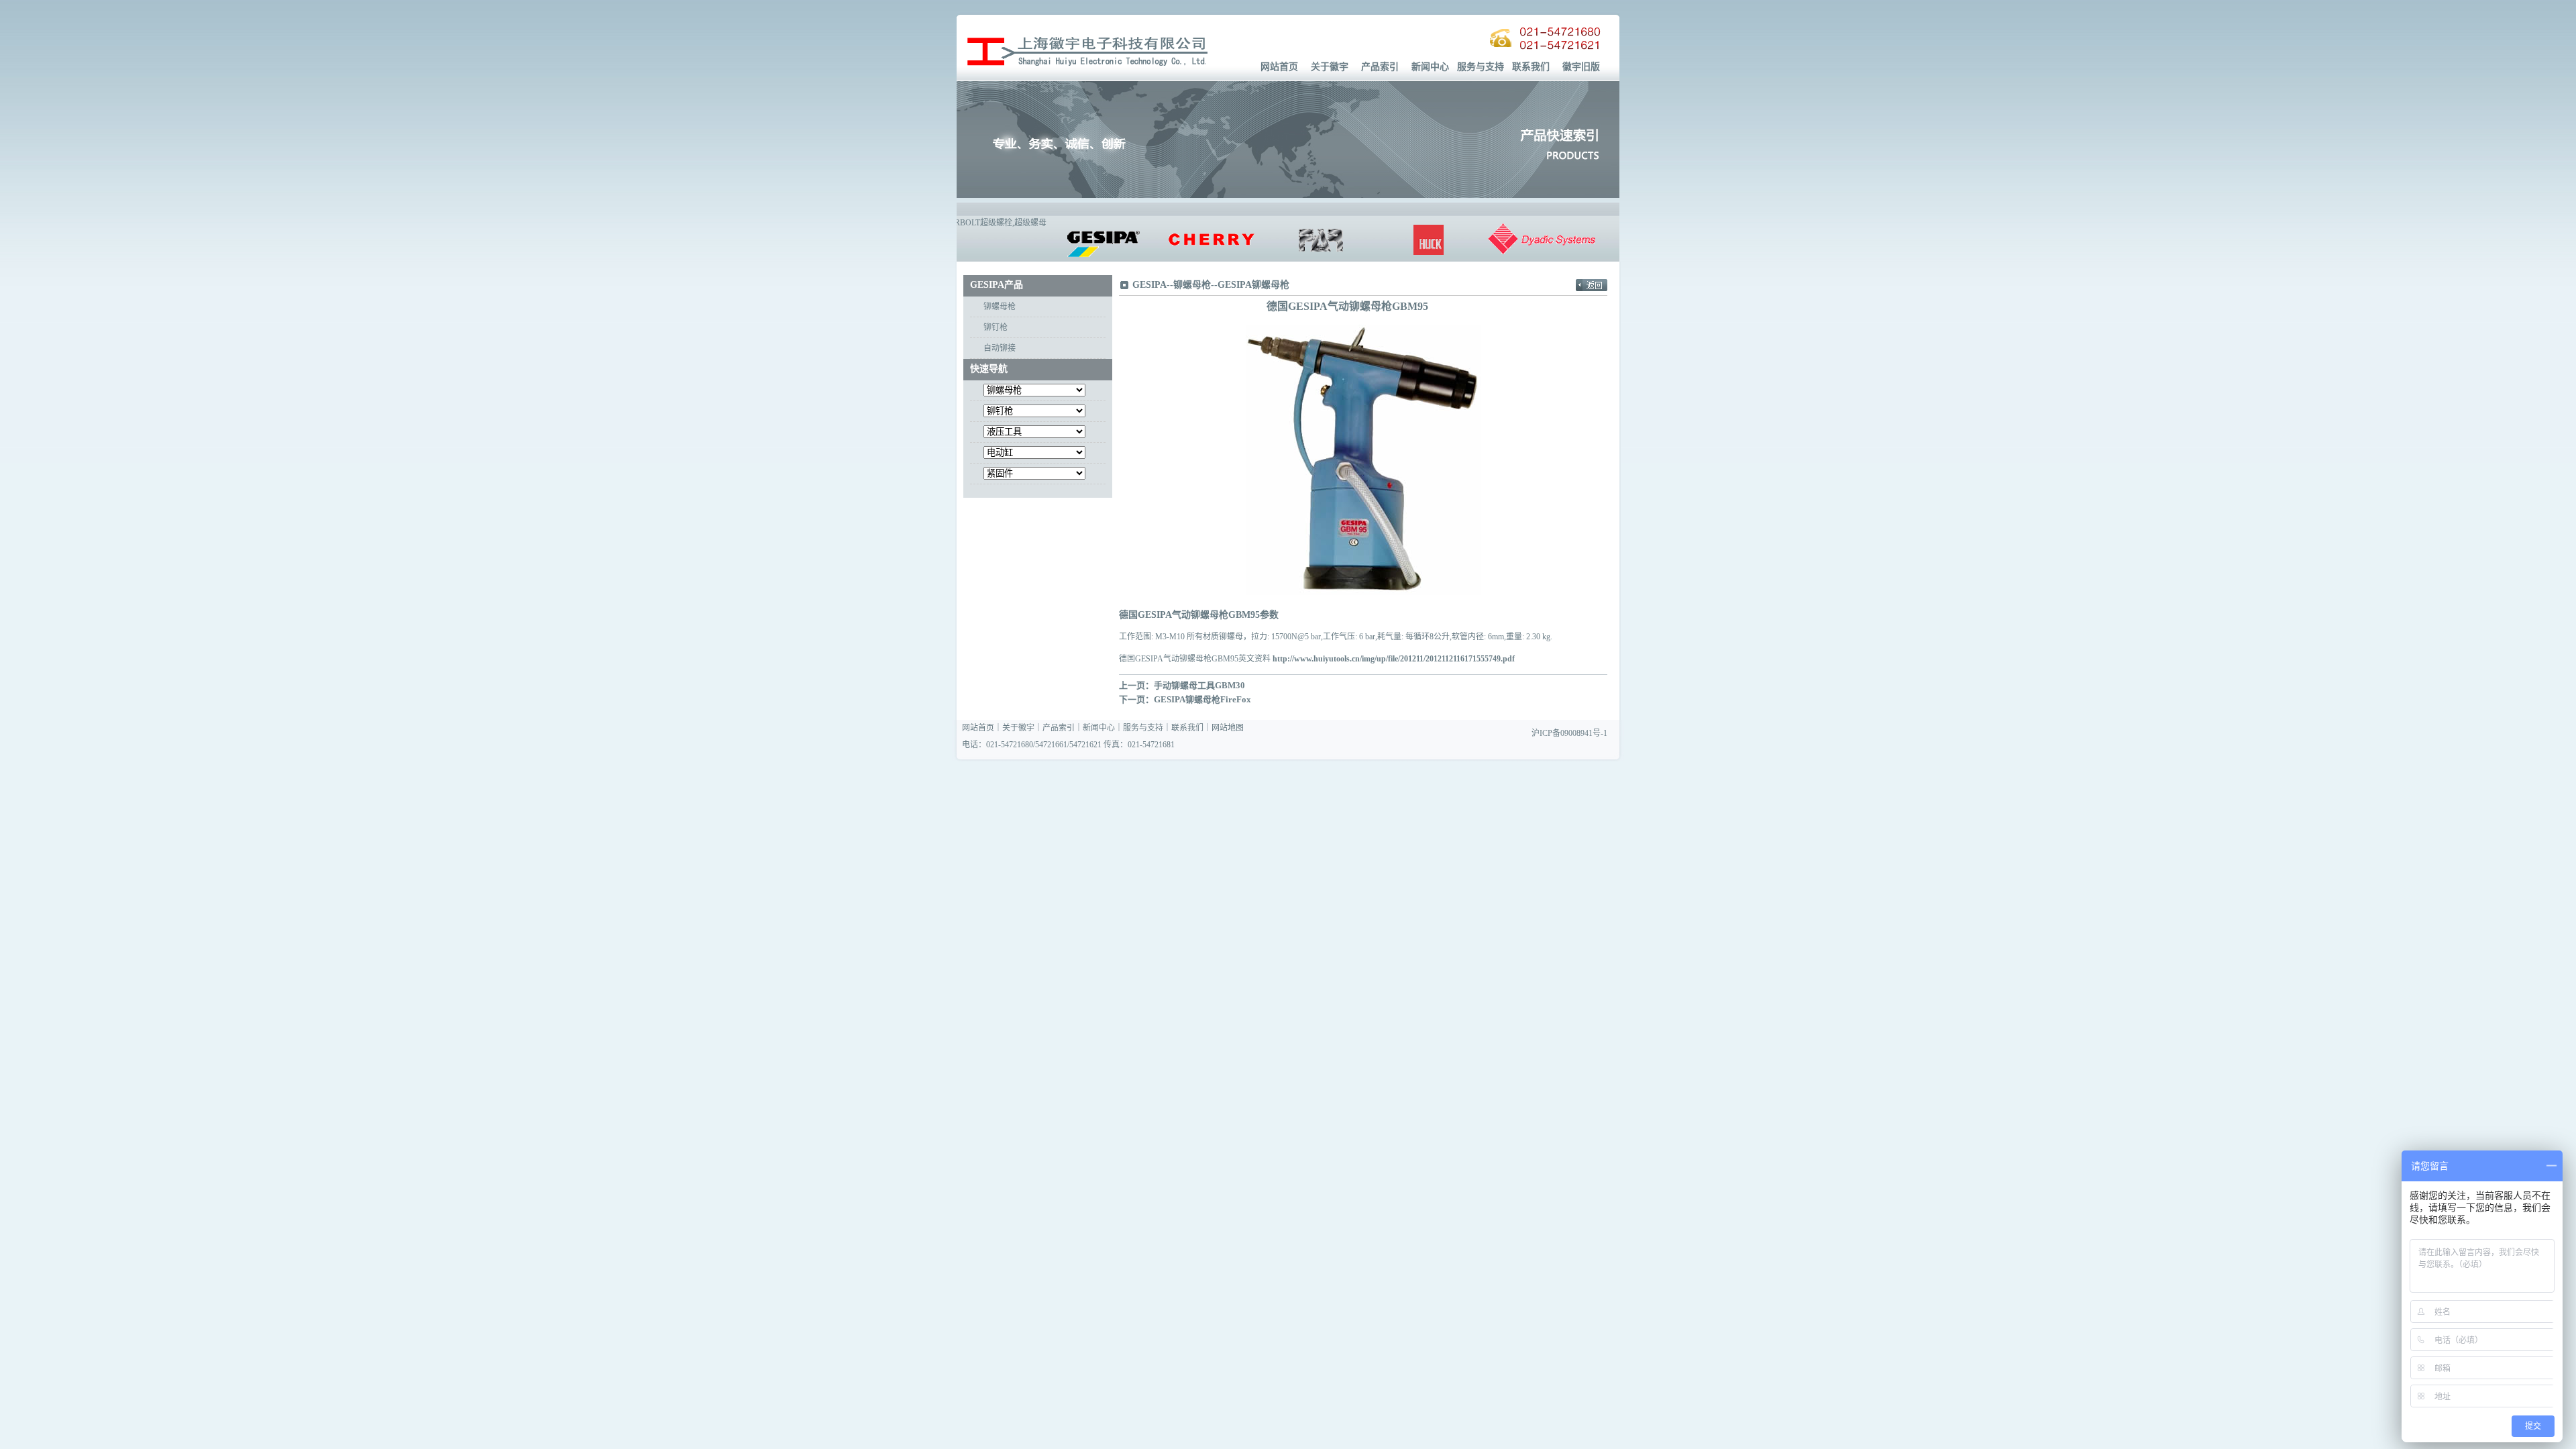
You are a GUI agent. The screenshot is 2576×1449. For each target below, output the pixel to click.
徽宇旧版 (1581, 67)
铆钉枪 (996, 327)
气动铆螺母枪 (1200, 615)
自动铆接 (1000, 348)
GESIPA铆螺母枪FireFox (1202, 699)
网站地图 (1228, 728)
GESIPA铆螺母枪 (1253, 285)
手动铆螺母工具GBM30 (1199, 685)
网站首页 (1279, 67)
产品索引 (1380, 67)
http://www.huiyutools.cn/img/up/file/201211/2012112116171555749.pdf (1394, 659)
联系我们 (1531, 67)
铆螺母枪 (1000, 307)
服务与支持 (1481, 67)
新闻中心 (1430, 67)
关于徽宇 (1330, 67)
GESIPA (1149, 285)
